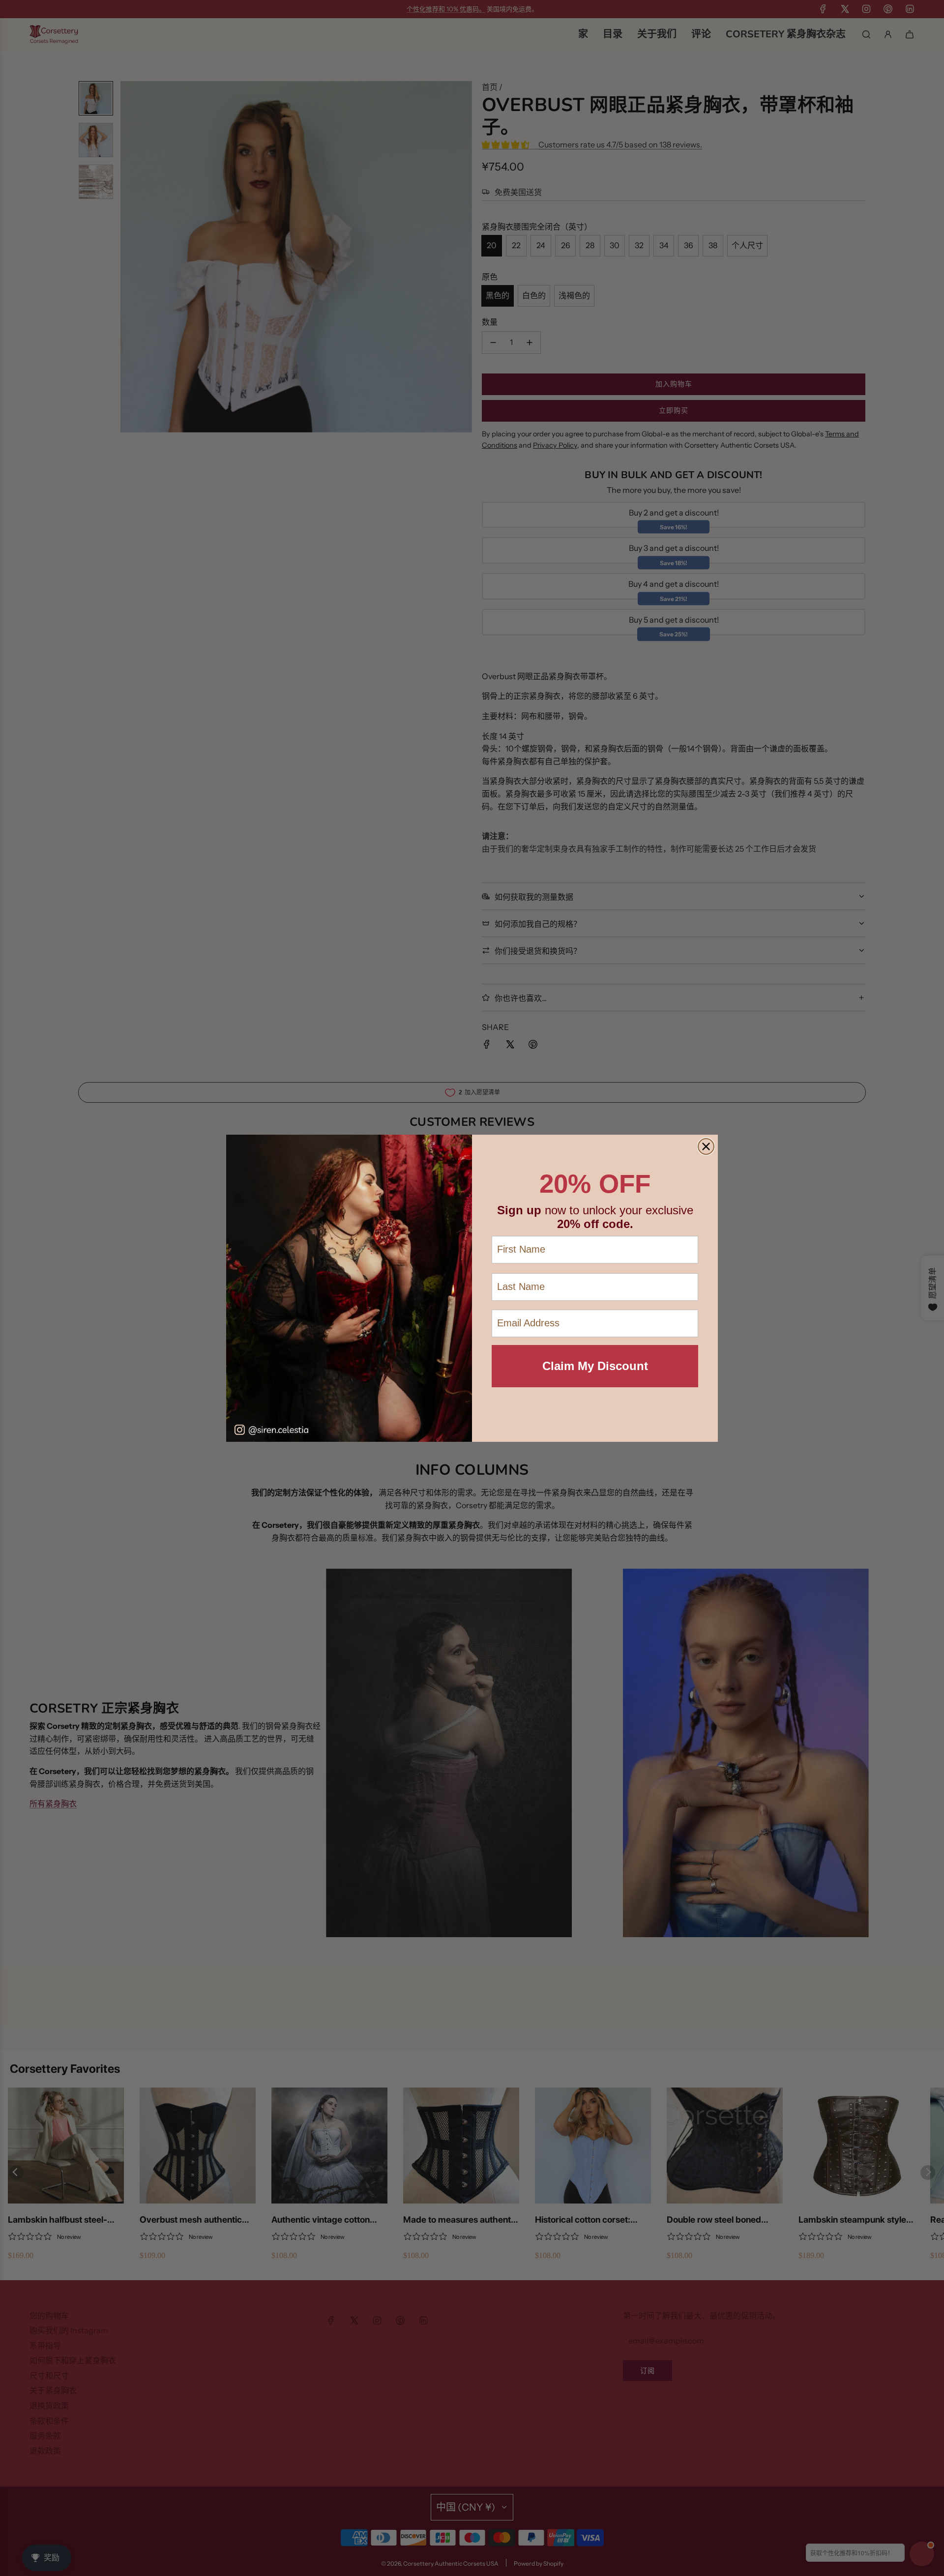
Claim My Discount (595, 1366)
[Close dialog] (706, 1146)
